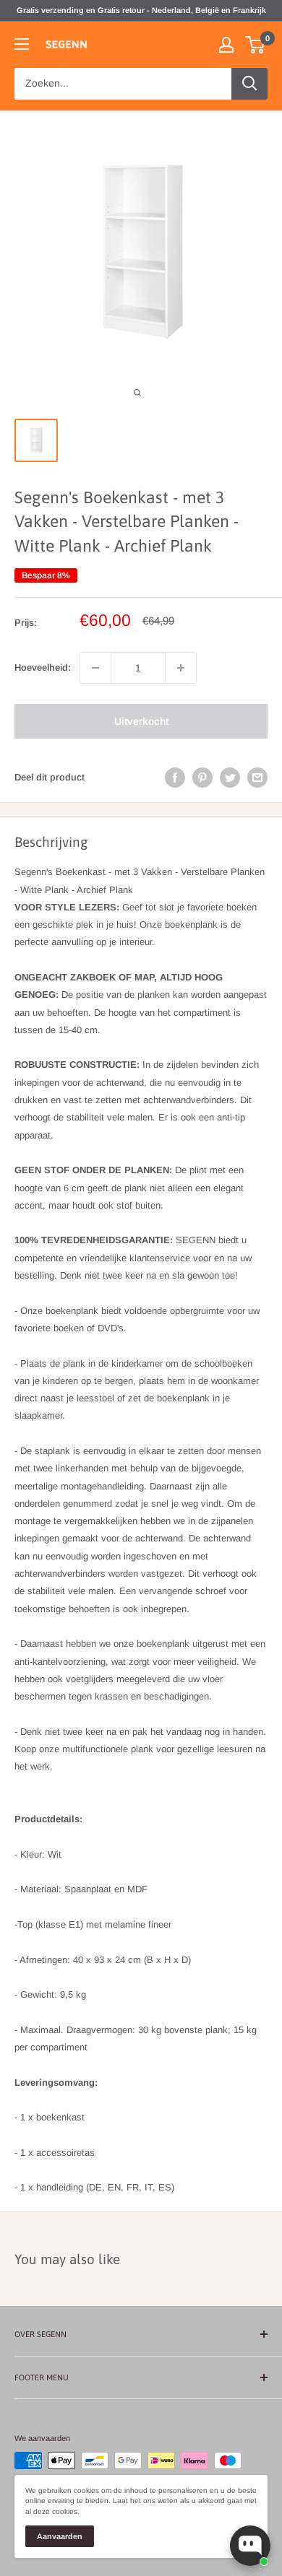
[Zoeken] (249, 84)
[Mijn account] (226, 45)
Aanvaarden (60, 2536)
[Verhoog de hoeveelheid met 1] (181, 668)
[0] (256, 45)
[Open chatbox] (250, 2546)
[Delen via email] (257, 778)
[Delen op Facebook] (175, 778)
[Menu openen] (22, 44)
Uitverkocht (141, 721)
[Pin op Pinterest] (202, 778)
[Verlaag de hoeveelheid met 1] (95, 668)
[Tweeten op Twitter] (230, 778)
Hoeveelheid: (43, 667)
